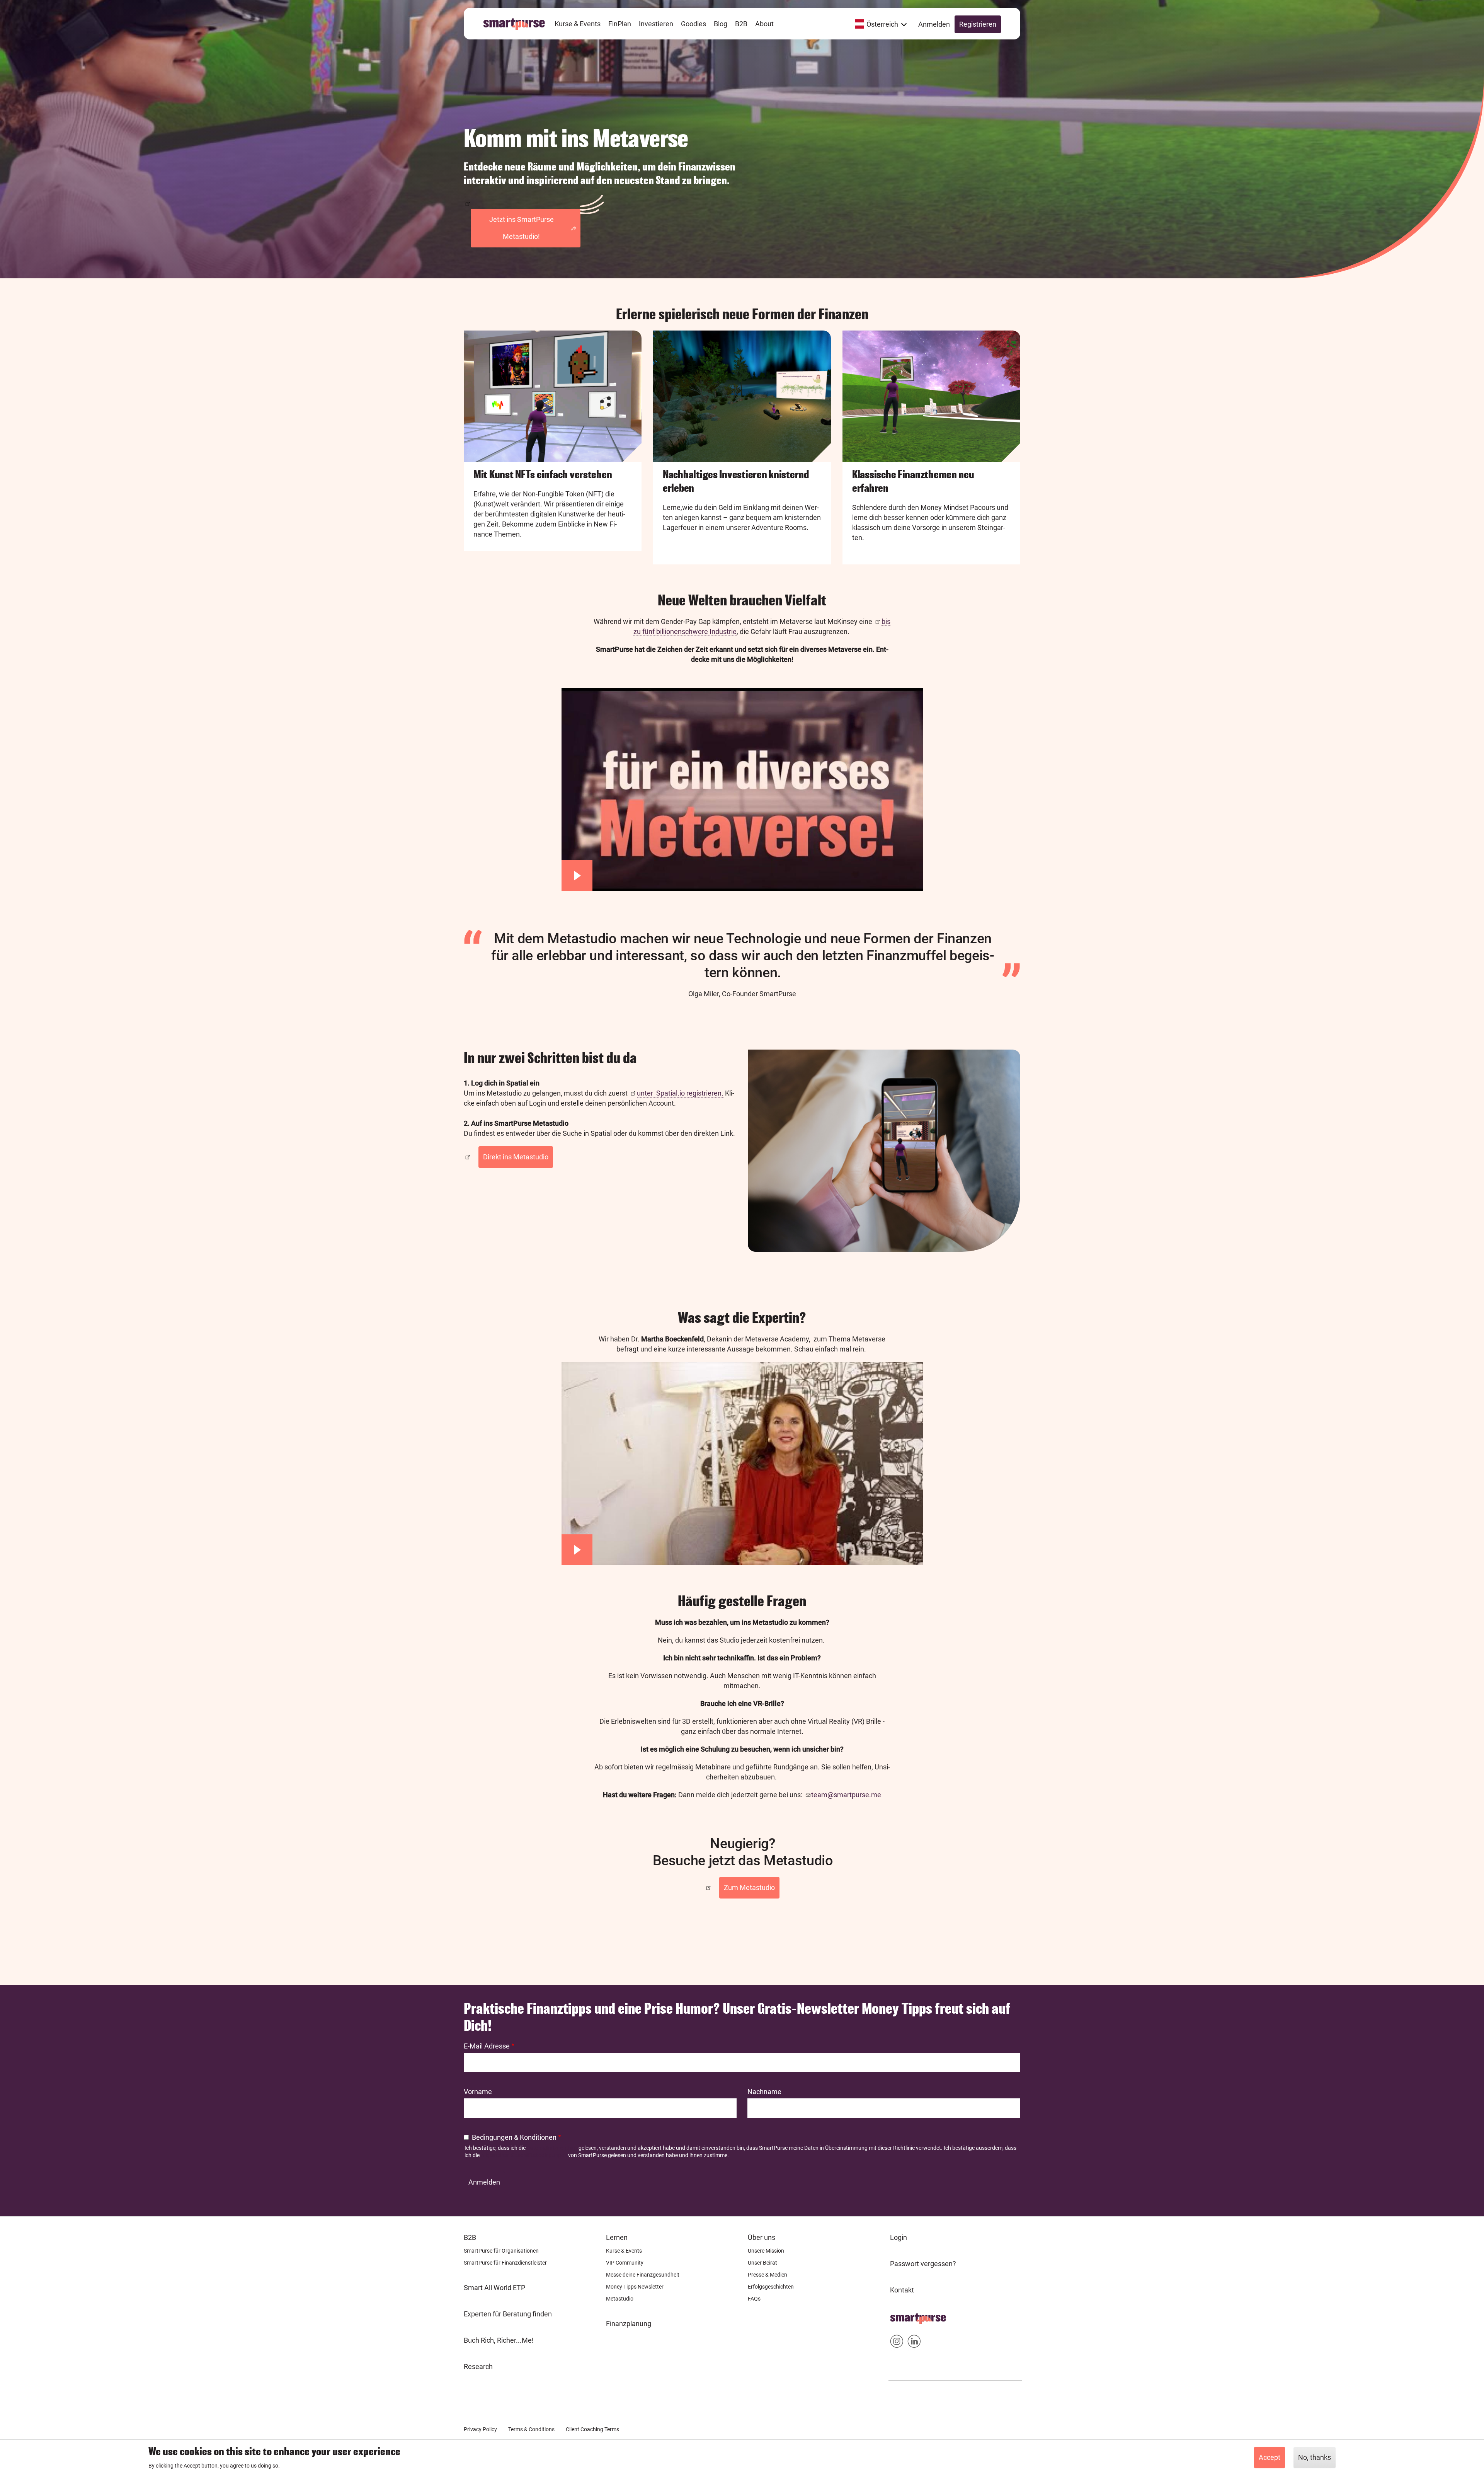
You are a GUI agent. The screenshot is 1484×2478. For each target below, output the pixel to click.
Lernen (617, 2237)
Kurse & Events (624, 2251)
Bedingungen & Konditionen (514, 2137)
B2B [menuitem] (741, 24)
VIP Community (625, 2263)
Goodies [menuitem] (693, 24)
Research (478, 2366)
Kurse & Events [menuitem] (578, 24)
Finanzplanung (629, 2324)
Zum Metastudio (749, 1887)
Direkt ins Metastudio (516, 1157)
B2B (470, 2237)
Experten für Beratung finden (508, 2314)
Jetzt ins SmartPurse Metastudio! (522, 228)
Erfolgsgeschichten (771, 2287)
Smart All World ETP (494, 2288)
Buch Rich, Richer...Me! (499, 2340)
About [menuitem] (764, 24)
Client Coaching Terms (592, 2429)
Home (899, 2316)
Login (899, 2237)
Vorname (478, 2092)
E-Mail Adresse (487, 2046)
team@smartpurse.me (846, 1795)
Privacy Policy (480, 2429)
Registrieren (978, 24)
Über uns (762, 2237)
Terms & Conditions (531, 2429)
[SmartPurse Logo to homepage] (517, 24)
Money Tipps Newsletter (635, 2287)
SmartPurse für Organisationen (501, 2251)
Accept (1270, 2457)
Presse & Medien (768, 2275)
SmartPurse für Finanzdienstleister (505, 2263)
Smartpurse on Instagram (897, 2343)
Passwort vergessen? (923, 2264)
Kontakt (902, 2290)
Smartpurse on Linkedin (914, 2343)
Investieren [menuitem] (656, 24)
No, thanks (1315, 2457)
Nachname (764, 2092)
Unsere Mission (766, 2251)
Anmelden (934, 24)
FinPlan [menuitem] (620, 24)
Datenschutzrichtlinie (552, 2148)
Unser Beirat (762, 2263)
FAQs (754, 2299)
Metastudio (620, 2299)
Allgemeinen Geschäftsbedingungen (524, 2155)
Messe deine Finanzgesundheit (643, 2275)
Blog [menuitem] (721, 24)
